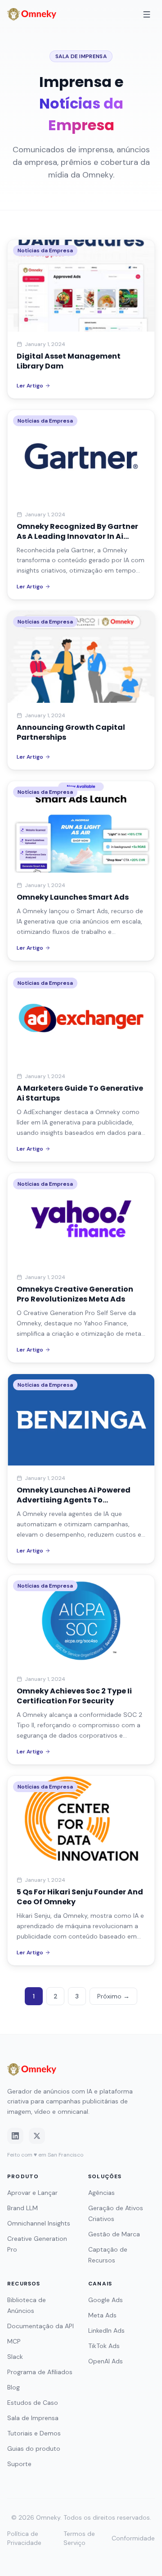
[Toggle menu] (147, 14)
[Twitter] (37, 2136)
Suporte (19, 2464)
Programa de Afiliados (40, 2372)
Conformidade (133, 2538)
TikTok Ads (104, 2346)
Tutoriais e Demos (34, 2433)
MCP (14, 2341)
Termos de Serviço (79, 2538)
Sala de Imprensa (33, 2418)
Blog (13, 2387)
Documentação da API (40, 2326)
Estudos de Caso (33, 2403)
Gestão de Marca (114, 2234)
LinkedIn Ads (106, 2330)
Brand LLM (22, 2208)
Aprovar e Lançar (32, 2193)
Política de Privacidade (24, 2538)
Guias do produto (34, 2449)
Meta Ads (102, 2315)
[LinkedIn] (15, 2136)
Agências (101, 2193)
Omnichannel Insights (39, 2223)
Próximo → (113, 1996)
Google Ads (106, 2300)
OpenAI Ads (106, 2361)
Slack (15, 2357)
